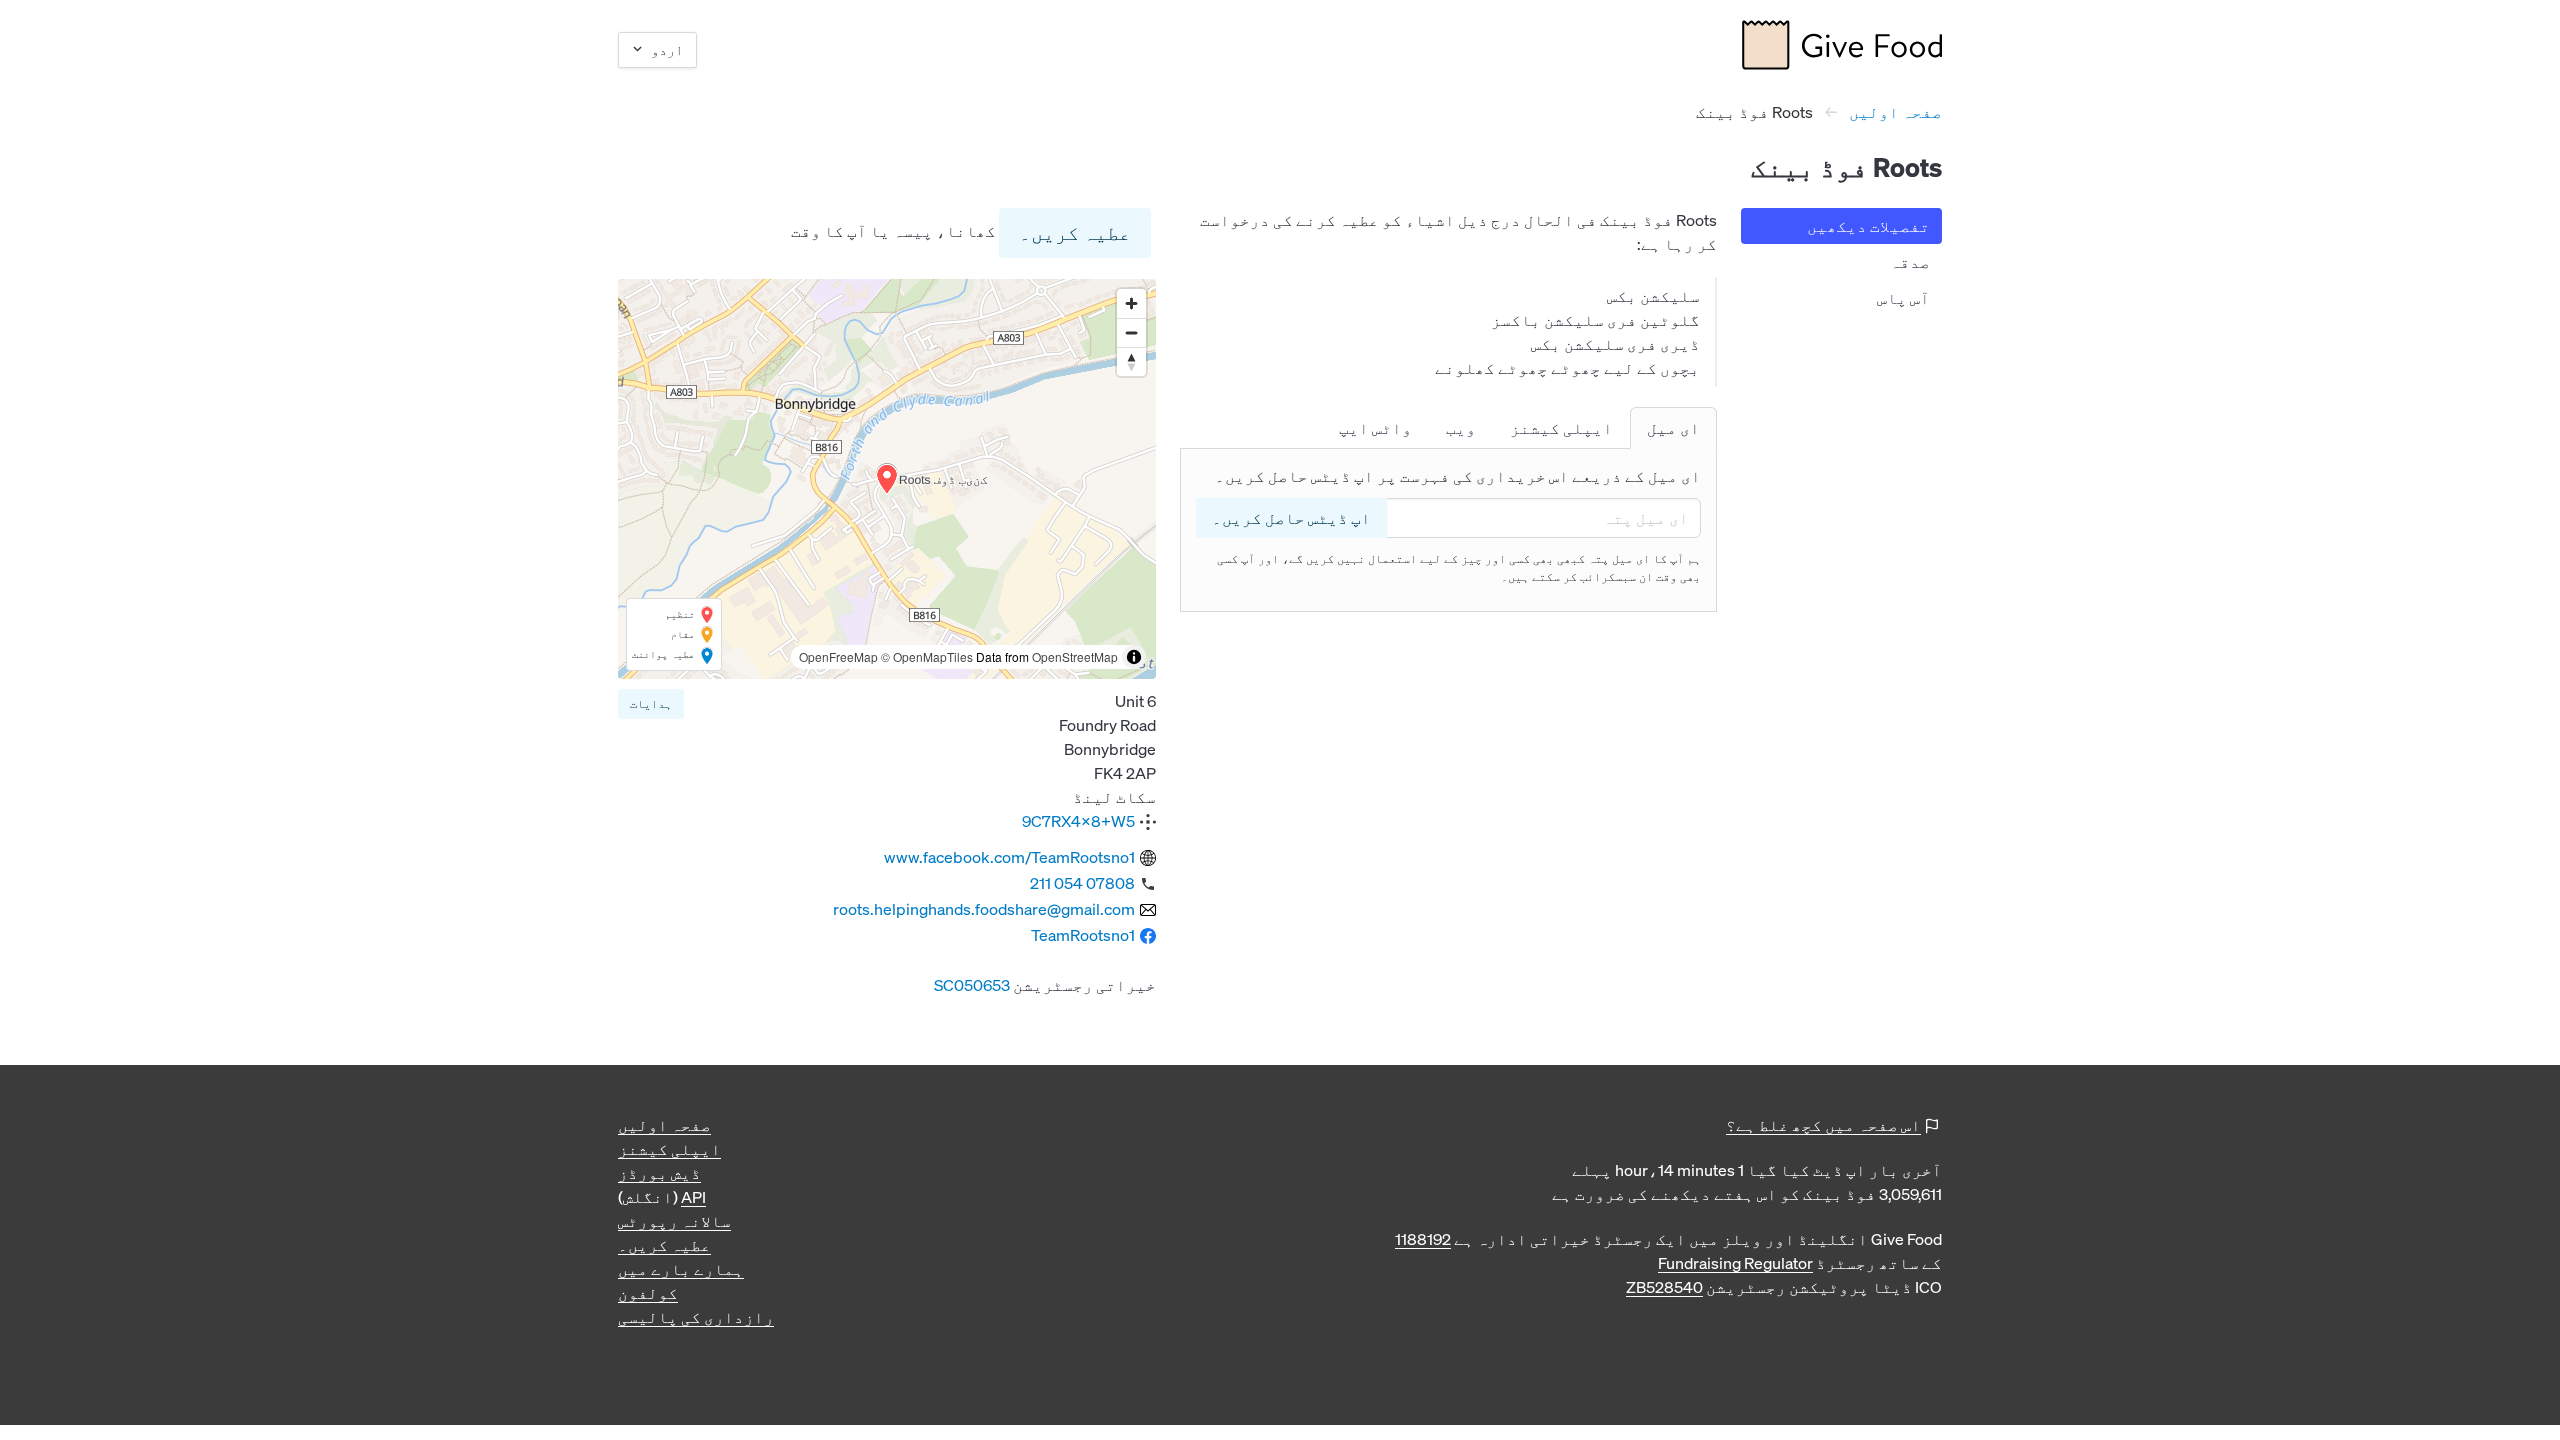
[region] (887, 479)
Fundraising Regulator (1735, 1263)
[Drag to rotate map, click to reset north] (1131, 361)
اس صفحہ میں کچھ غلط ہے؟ (1823, 1125)
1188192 (1423, 1239)
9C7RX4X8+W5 (1078, 821)
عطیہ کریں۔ (1075, 232)
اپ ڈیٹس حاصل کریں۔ (1291, 518)
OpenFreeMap (838, 656)
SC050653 (972, 985)
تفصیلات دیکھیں (1868, 226)
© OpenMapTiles (927, 656)
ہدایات (651, 703)
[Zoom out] (1131, 332)
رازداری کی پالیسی (696, 1317)
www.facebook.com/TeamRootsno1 (1009, 857)
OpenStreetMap (1075, 656)
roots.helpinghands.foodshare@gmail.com (984, 909)
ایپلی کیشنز (669, 1149)
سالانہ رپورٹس (674, 1221)
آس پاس (1903, 298)
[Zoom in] (1131, 303)
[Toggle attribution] (1134, 657)
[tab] (1673, 428)
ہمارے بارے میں (681, 1269)
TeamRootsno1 (1083, 935)
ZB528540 (1664, 1287)
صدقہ (1910, 262)
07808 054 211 (1082, 883)
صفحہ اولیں (1895, 112)
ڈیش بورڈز (659, 1173)
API (693, 1197)
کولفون (648, 1293)
